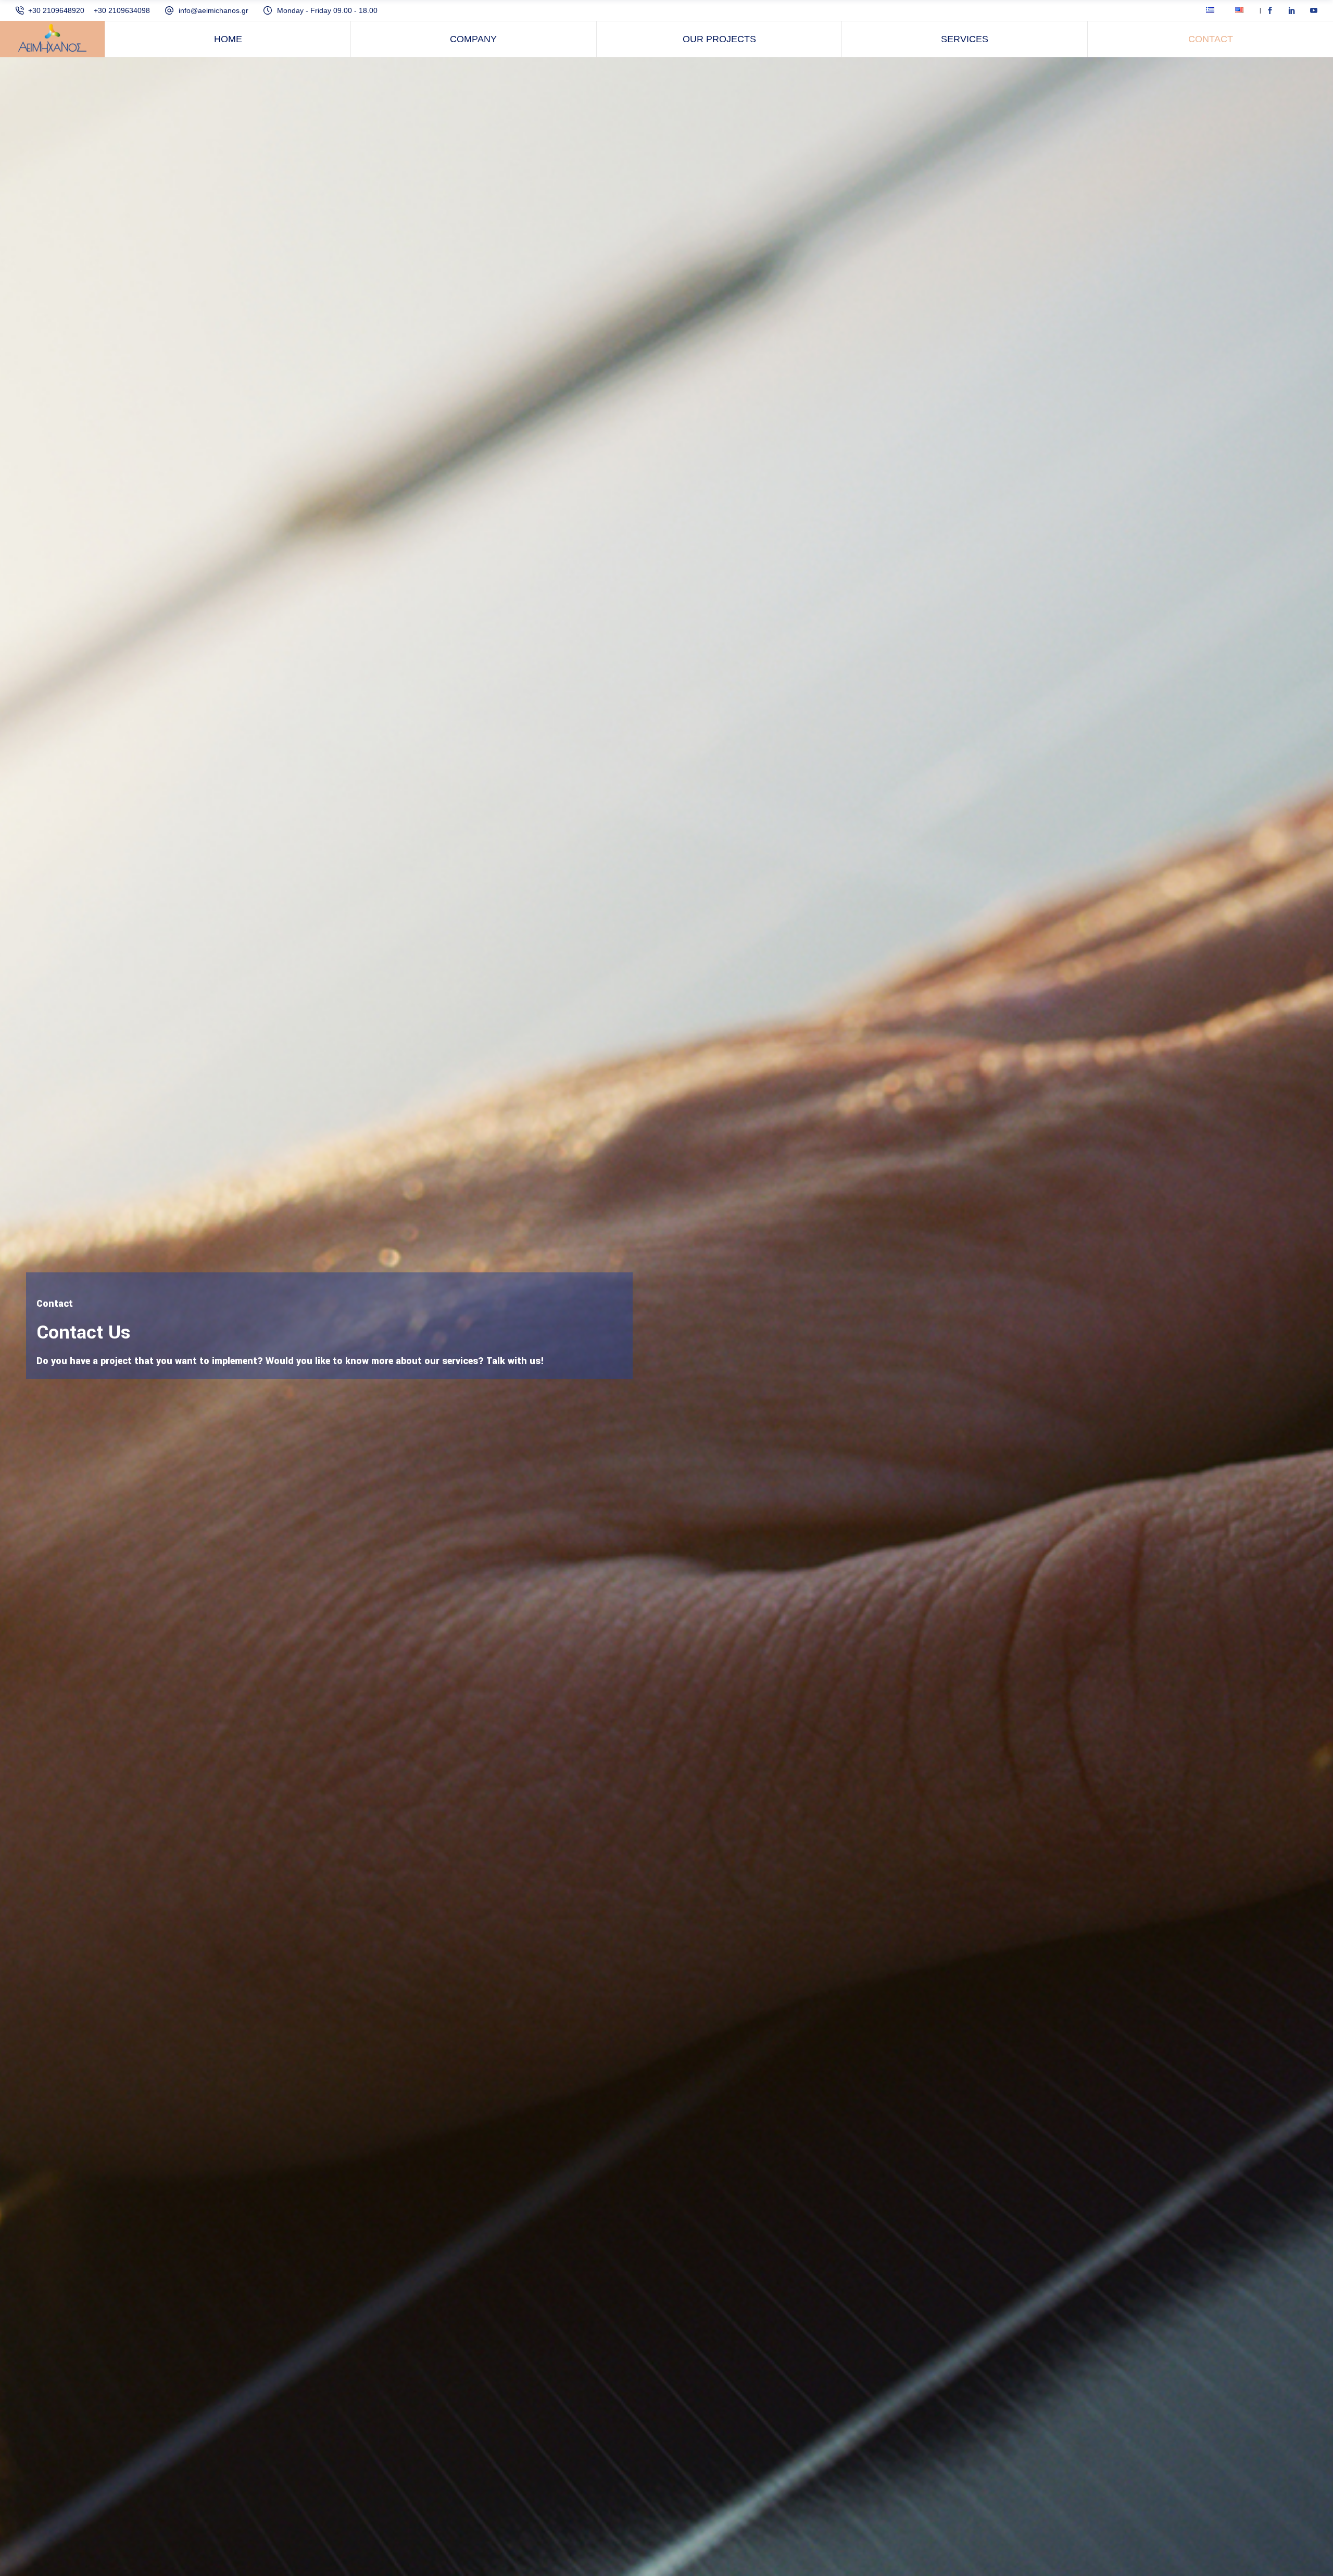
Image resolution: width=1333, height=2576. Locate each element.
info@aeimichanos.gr (213, 10)
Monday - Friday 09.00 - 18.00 (327, 10)
